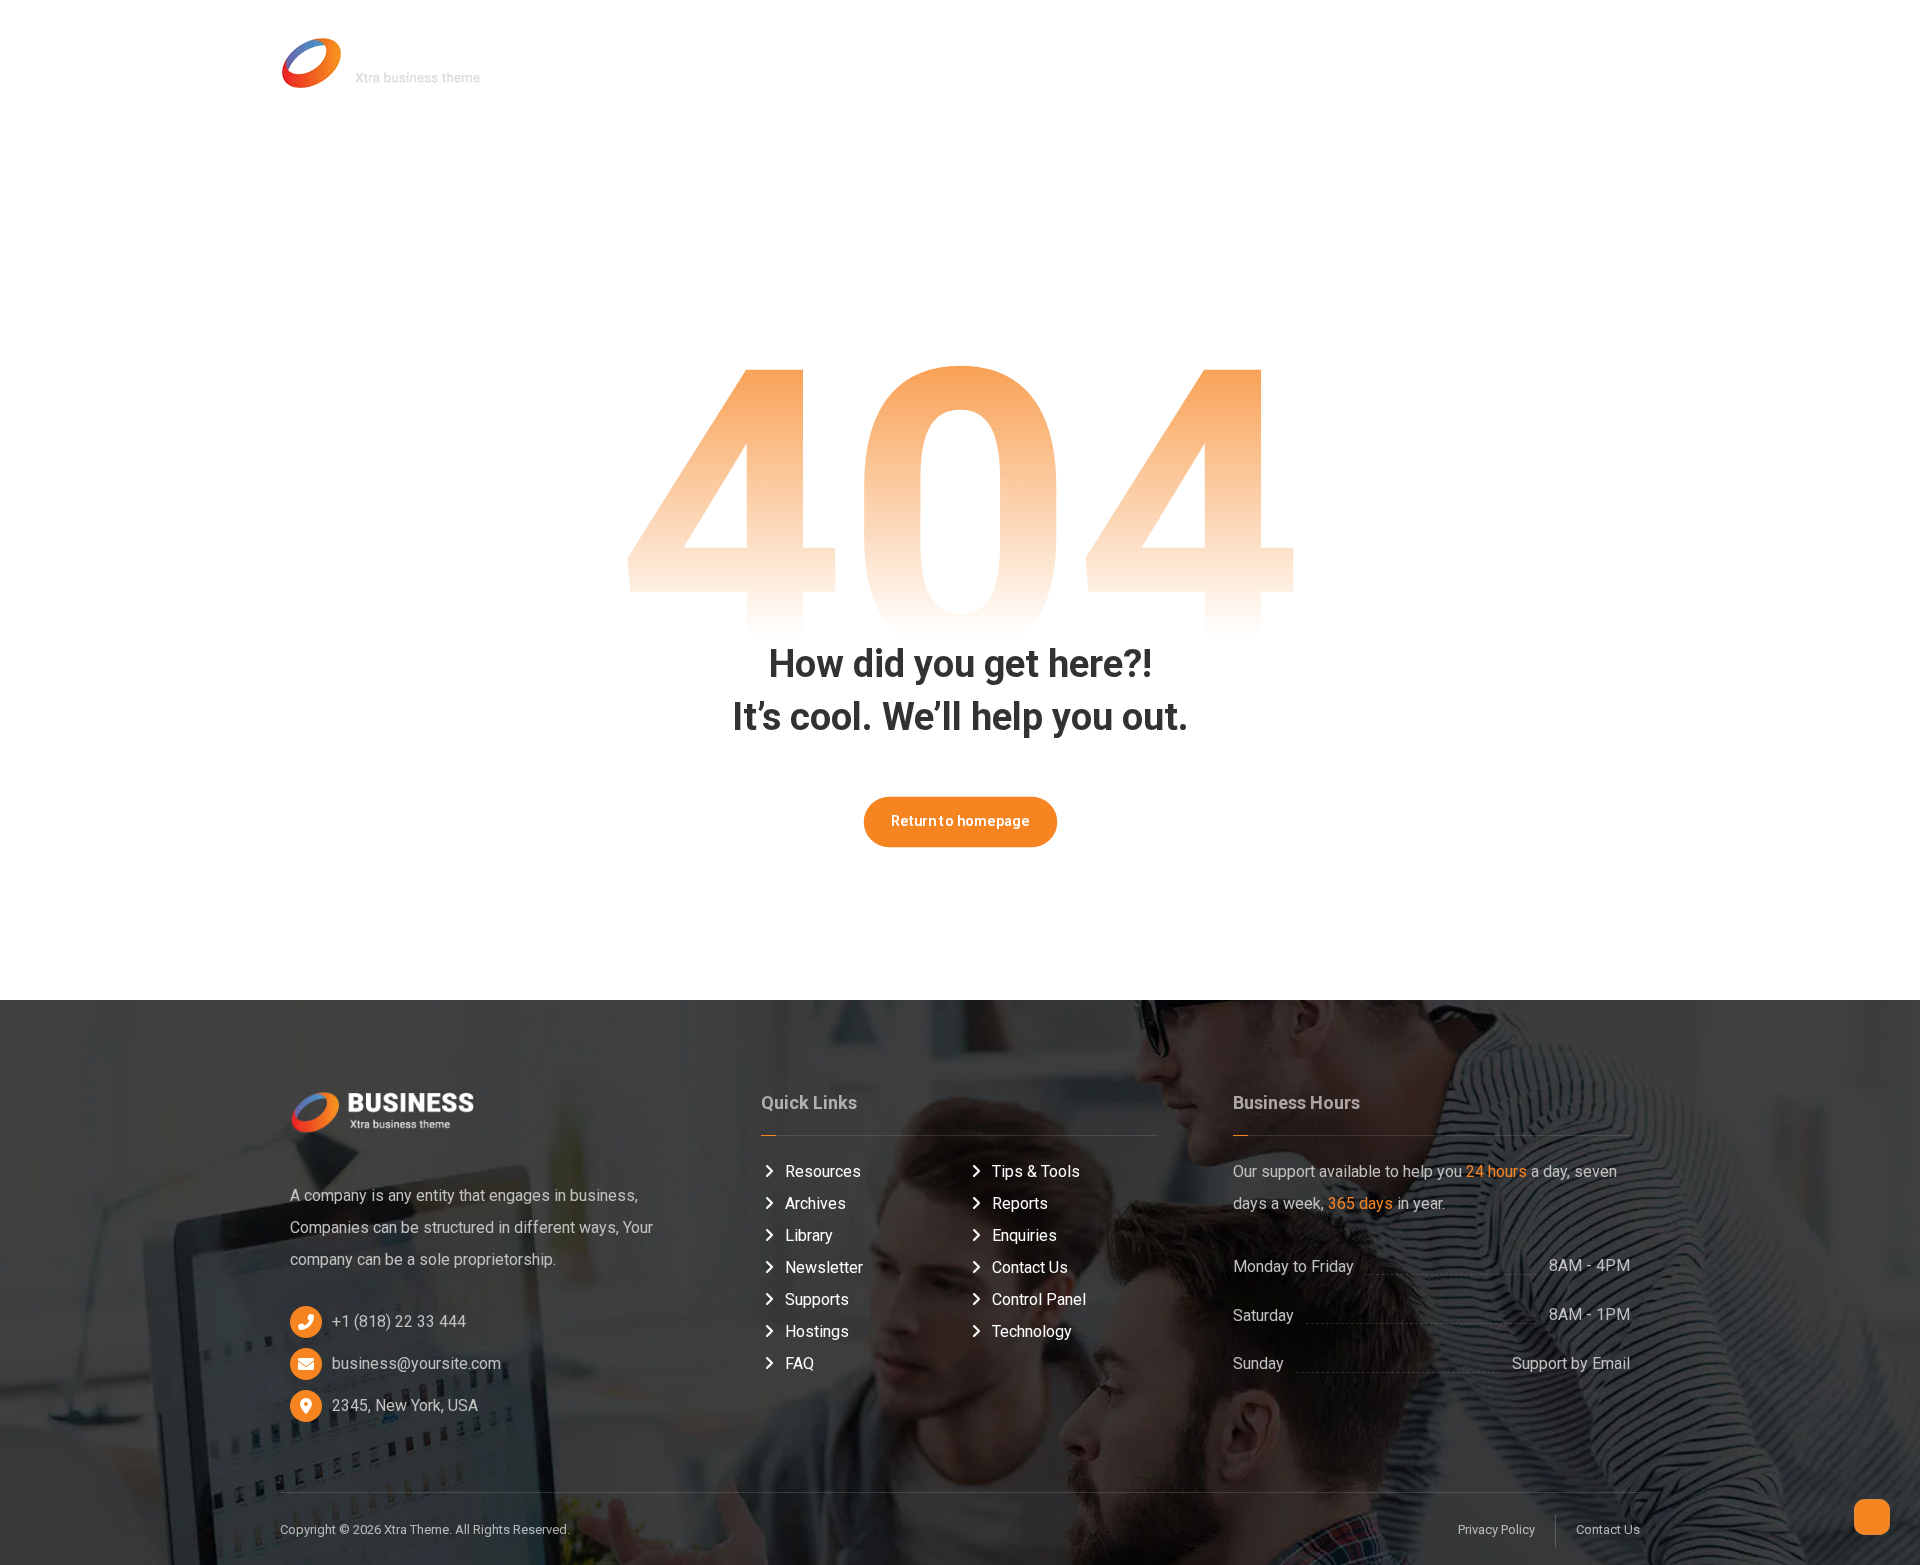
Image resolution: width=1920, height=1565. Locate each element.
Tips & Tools (1036, 1171)
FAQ (799, 1363)
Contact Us (1030, 1267)
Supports (817, 1299)
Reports (1020, 1203)
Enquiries (1024, 1235)
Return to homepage (960, 821)
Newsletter (824, 1267)
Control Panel (1039, 1299)
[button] (1521, 60)
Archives (815, 1203)
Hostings (817, 1331)
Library (809, 1235)
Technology (1032, 1331)
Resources (823, 1171)
